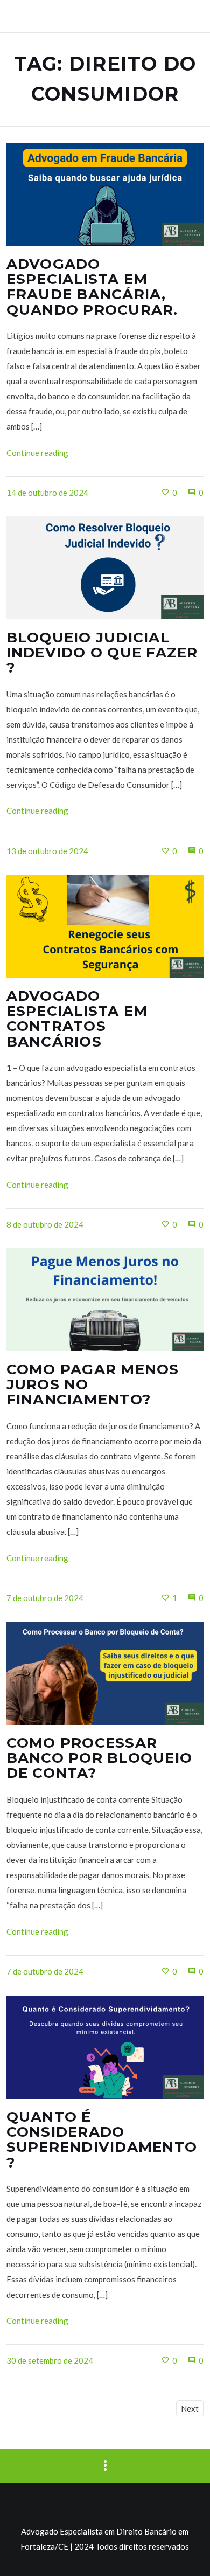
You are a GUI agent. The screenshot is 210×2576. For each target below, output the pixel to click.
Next (190, 2408)
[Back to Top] (186, 2552)
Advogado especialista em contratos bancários (77, 1019)
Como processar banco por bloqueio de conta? (100, 1758)
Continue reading (37, 453)
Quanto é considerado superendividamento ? (102, 2139)
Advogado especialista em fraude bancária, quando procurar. (92, 287)
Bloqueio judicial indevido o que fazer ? (102, 653)
